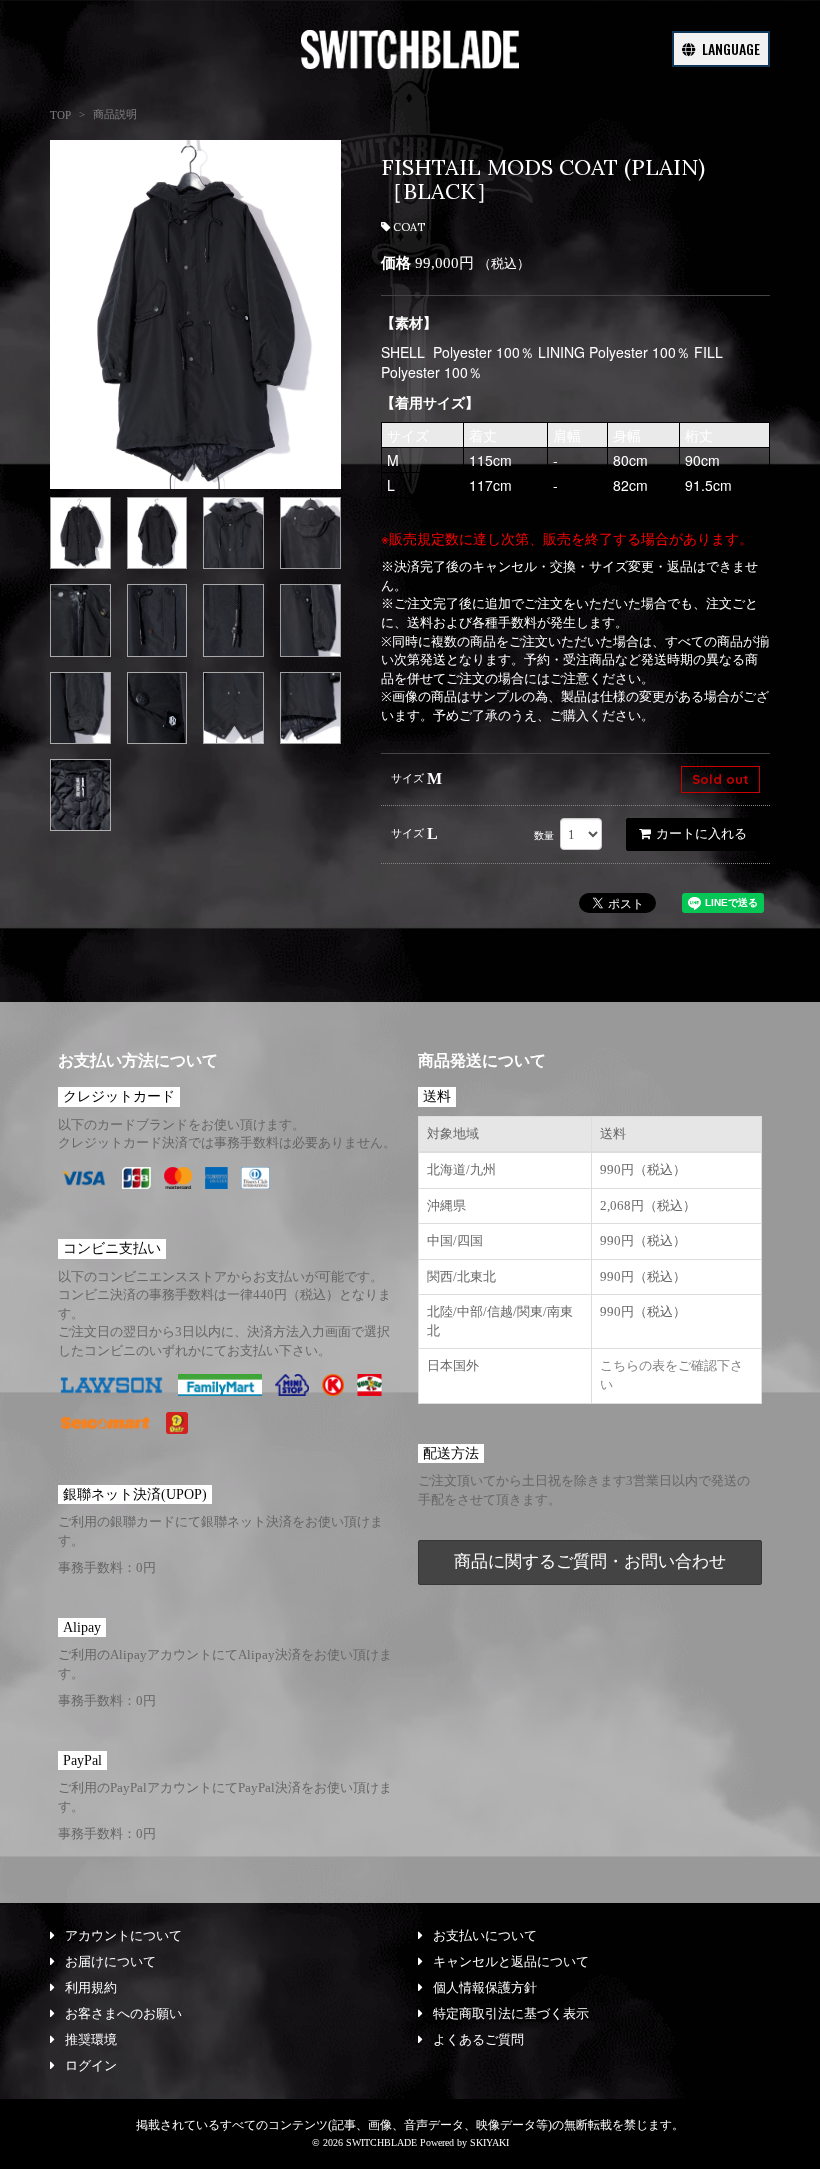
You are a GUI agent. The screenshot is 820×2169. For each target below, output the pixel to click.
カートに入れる (701, 833)
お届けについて (110, 1961)
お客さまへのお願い (123, 2013)
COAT (409, 227)
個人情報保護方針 (485, 1987)
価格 (396, 263)
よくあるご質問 (478, 2039)
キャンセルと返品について (511, 1961)
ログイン (91, 2065)
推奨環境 (91, 2039)
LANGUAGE (729, 48)
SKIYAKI (489, 2142)
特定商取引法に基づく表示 (511, 2013)
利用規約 (91, 1987)
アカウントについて (123, 1935)
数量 (544, 835)
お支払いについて (485, 1935)
